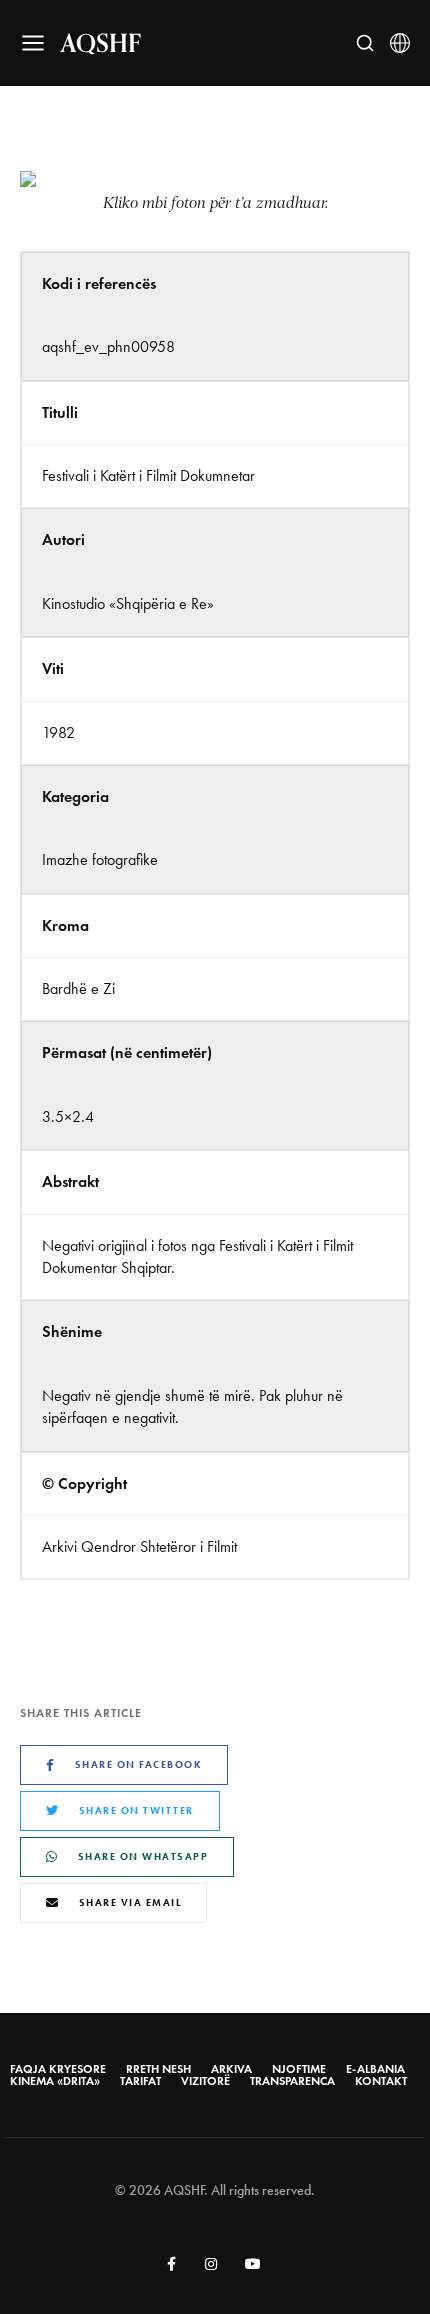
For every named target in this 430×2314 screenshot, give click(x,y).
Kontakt (381, 2081)
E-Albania (375, 2069)
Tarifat (140, 2081)
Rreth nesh (158, 2069)
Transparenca (292, 2081)
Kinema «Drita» (55, 2081)
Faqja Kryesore (58, 2069)
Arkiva (231, 2069)
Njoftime (299, 2069)
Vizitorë (205, 2081)
